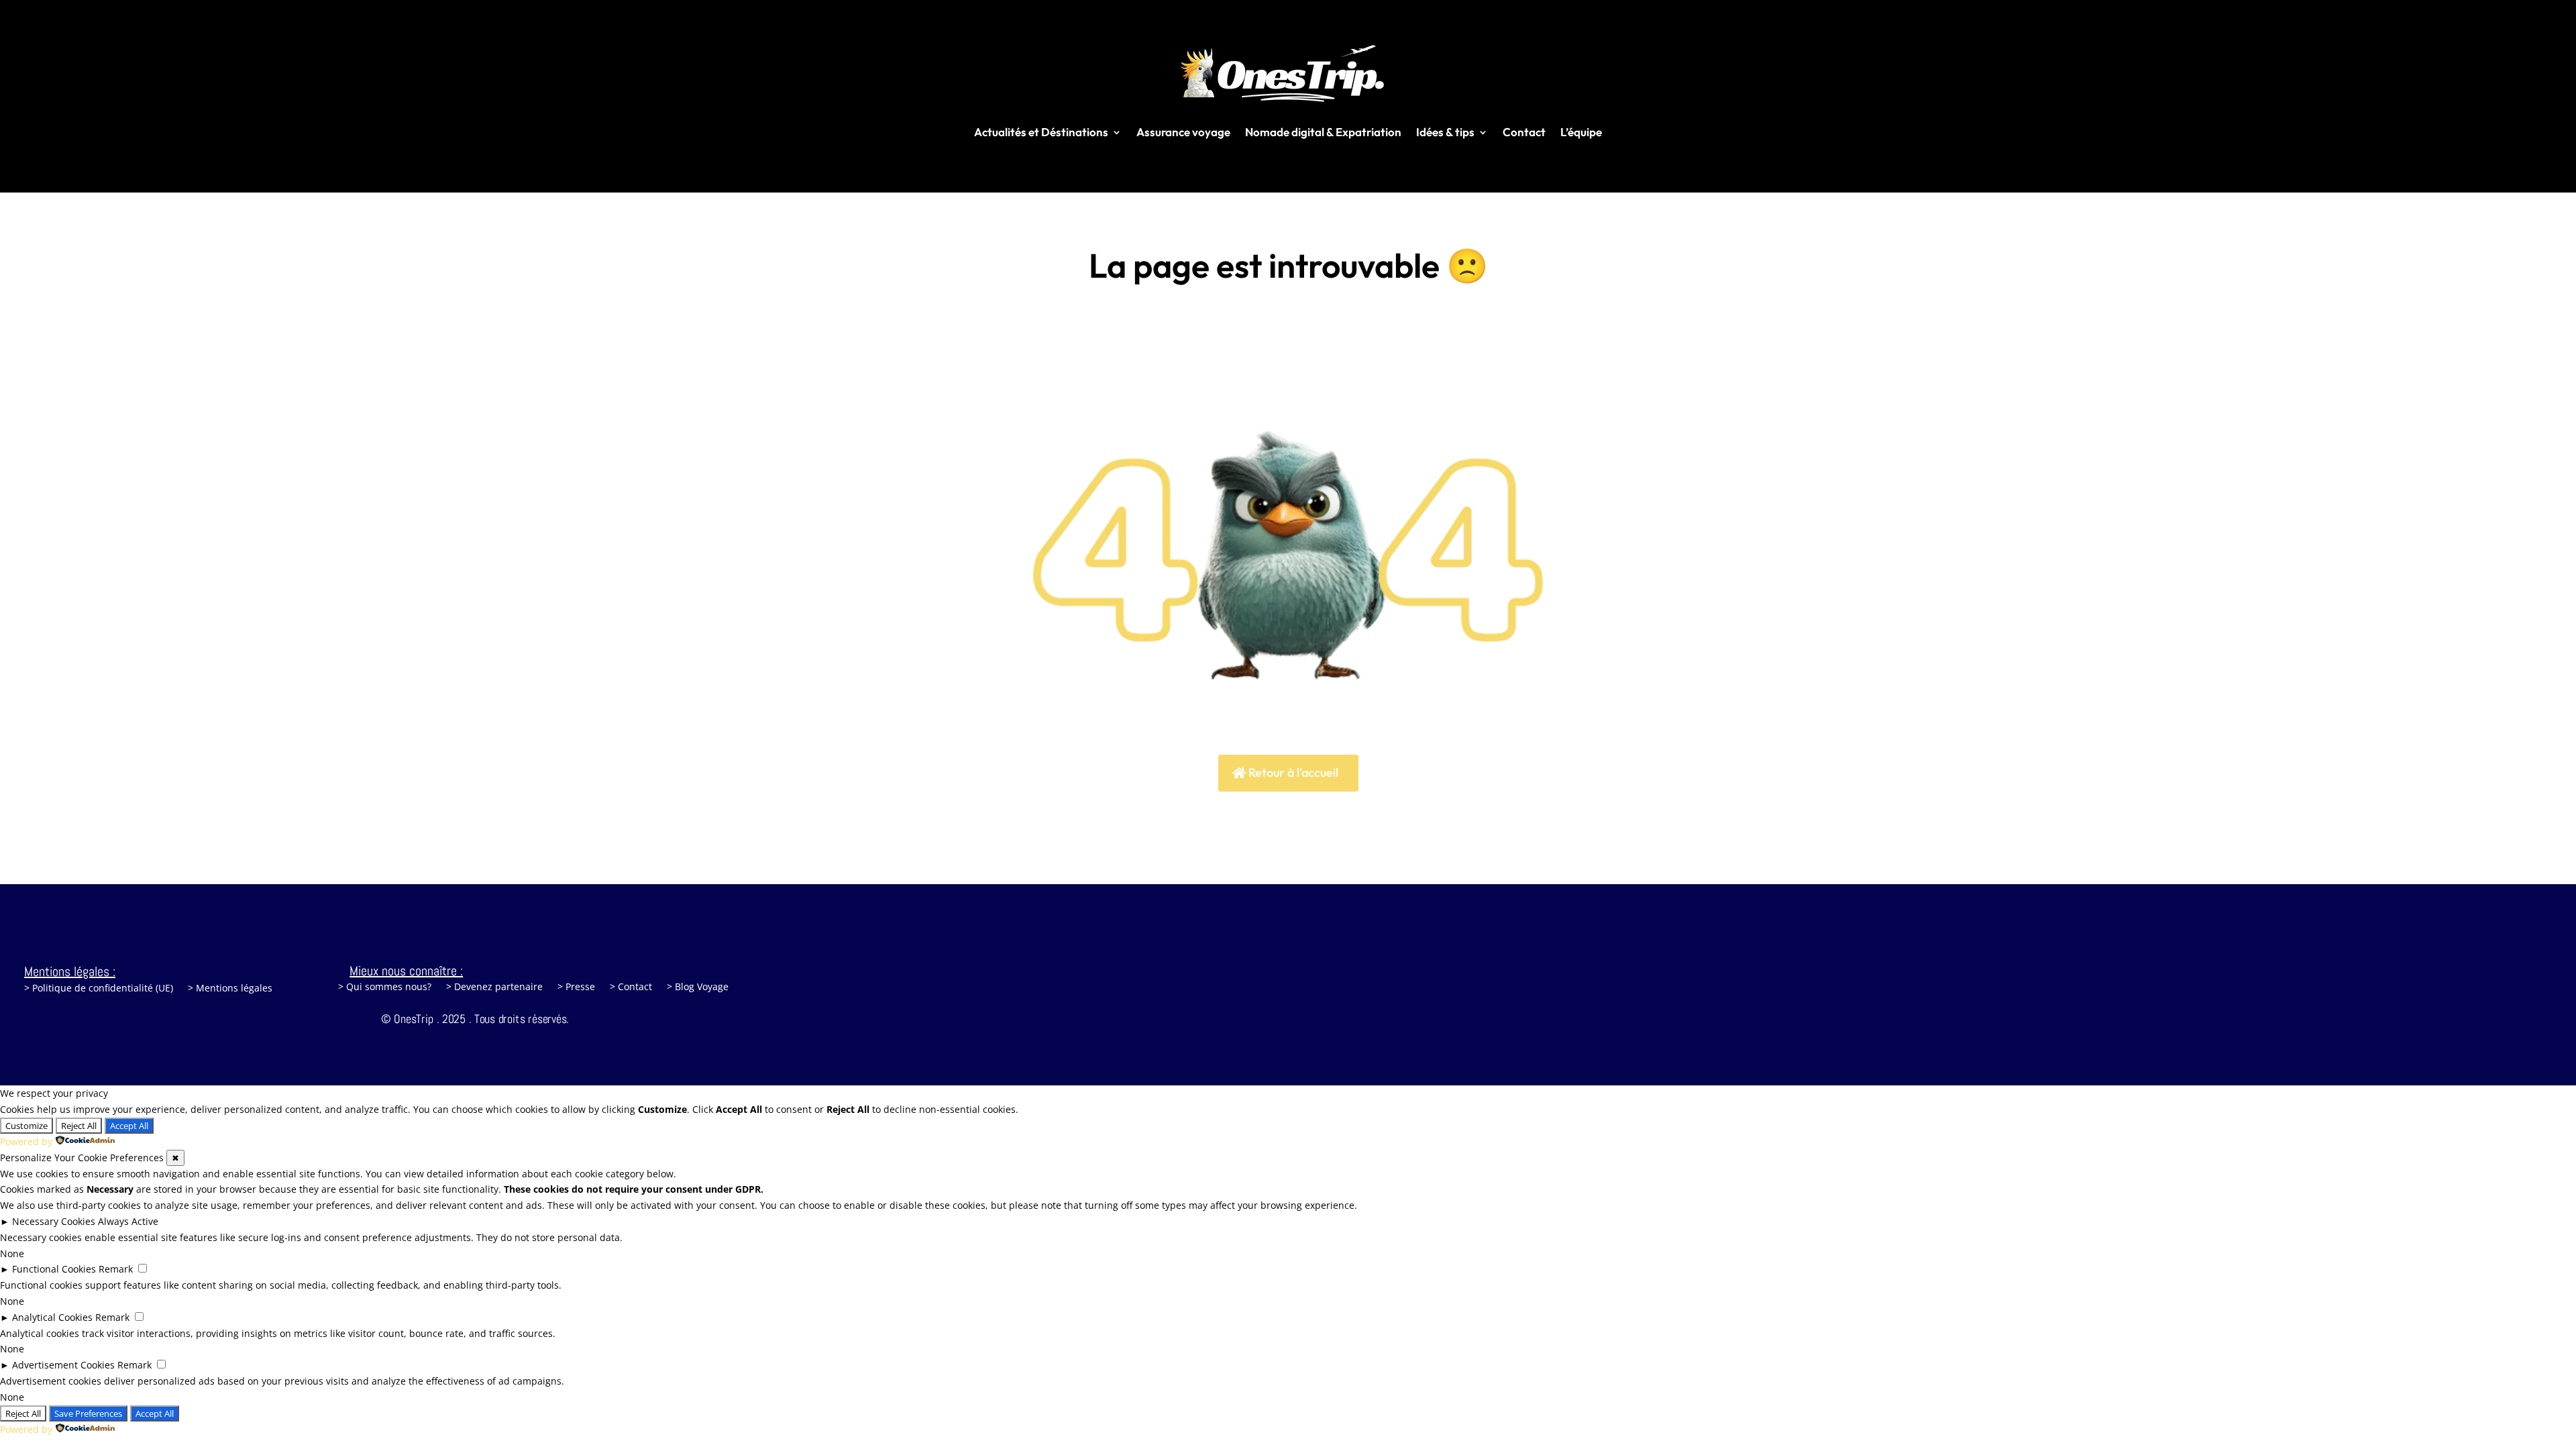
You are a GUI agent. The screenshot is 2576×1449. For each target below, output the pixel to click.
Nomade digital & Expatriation (1323, 132)
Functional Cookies (54, 1269)
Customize (26, 1126)
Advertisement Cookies (63, 1365)
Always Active (128, 1221)
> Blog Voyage (698, 987)
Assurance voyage (1183, 132)
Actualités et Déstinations (1041, 132)
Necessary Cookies (54, 1221)
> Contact (631, 987)
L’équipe (1581, 132)
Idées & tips (1445, 132)
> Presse (576, 987)
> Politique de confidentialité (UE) (99, 989)
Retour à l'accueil (1293, 772)
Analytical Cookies (52, 1317)
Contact (1524, 132)
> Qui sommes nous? (385, 987)
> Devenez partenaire (494, 987)
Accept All (129, 1126)
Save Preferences (88, 1413)
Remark (116, 1269)
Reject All (79, 1126)
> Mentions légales (230, 989)
